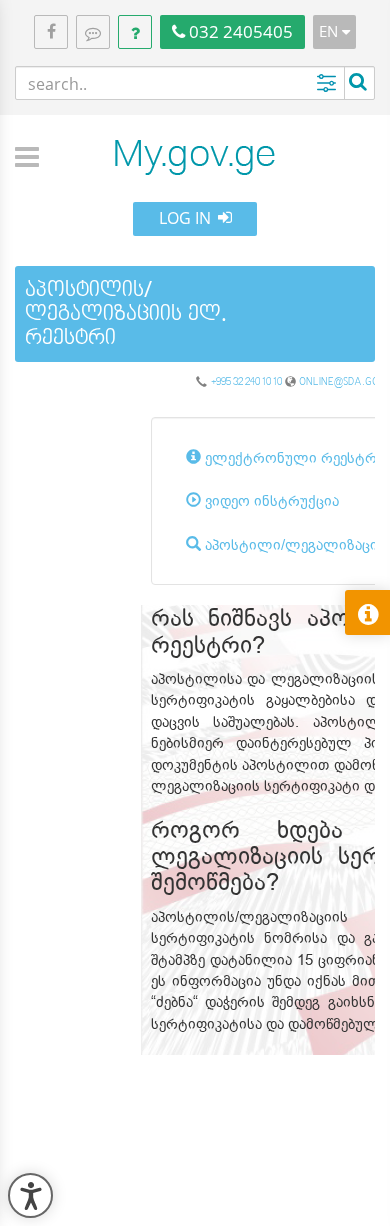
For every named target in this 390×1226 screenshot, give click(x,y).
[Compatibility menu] (30, 1195)
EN (330, 31)
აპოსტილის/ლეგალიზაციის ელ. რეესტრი (126, 312)
